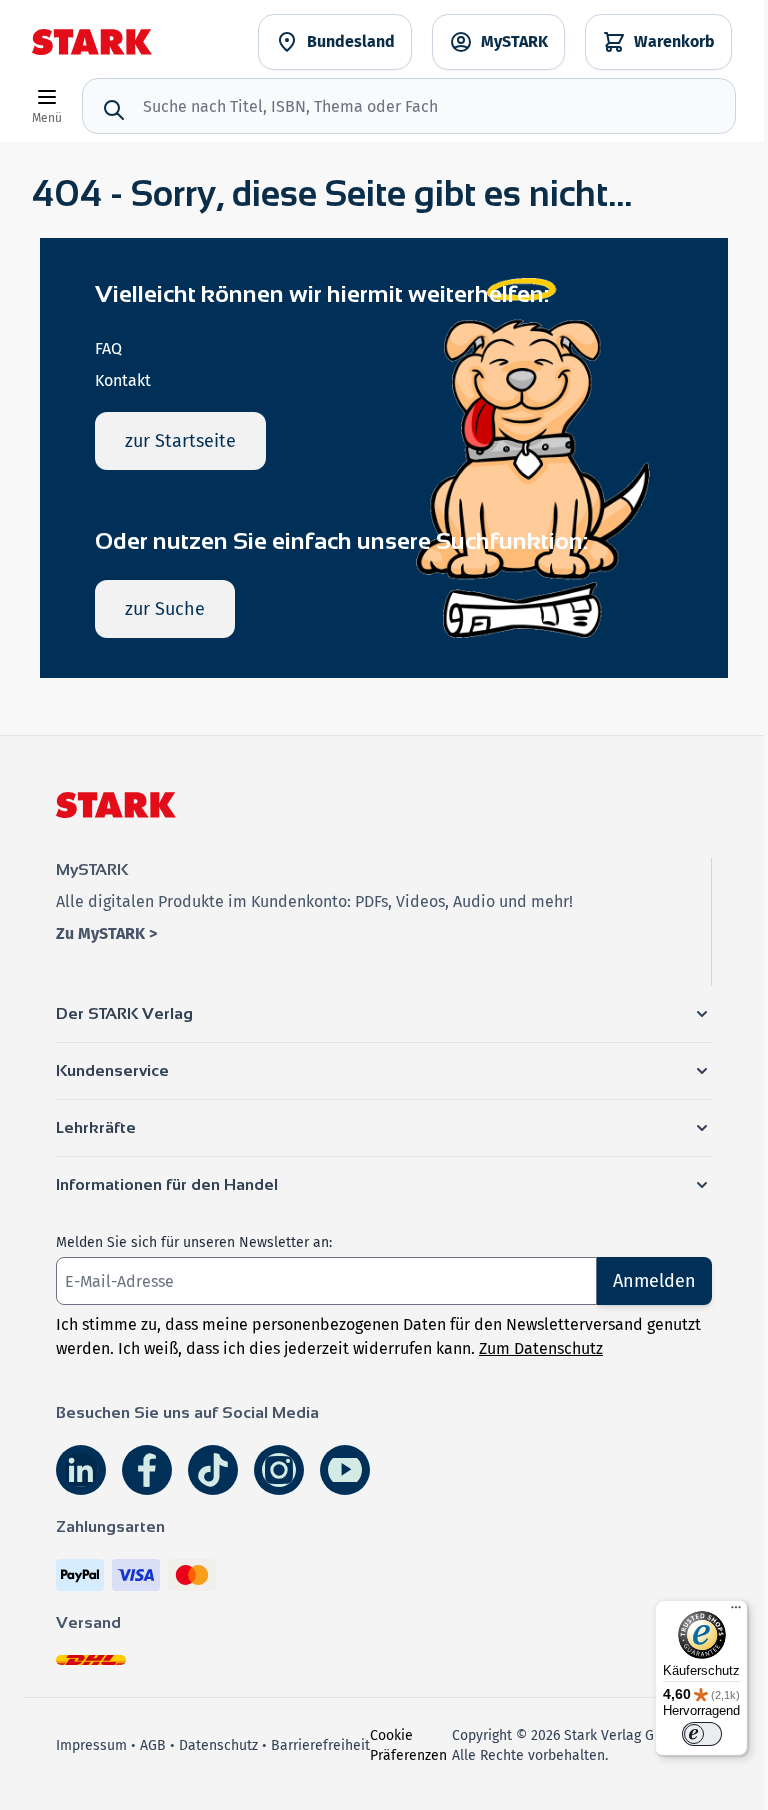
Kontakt (123, 380)
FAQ (108, 348)
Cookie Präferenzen (408, 1745)
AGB (153, 1745)
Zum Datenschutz (541, 1348)
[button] (384, 1014)
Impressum (91, 1745)
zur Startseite (180, 441)
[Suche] (114, 110)
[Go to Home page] (92, 42)
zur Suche (165, 609)
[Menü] (736, 1612)
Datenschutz (218, 1745)
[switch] (702, 1734)
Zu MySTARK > (106, 933)
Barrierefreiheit (320, 1745)
